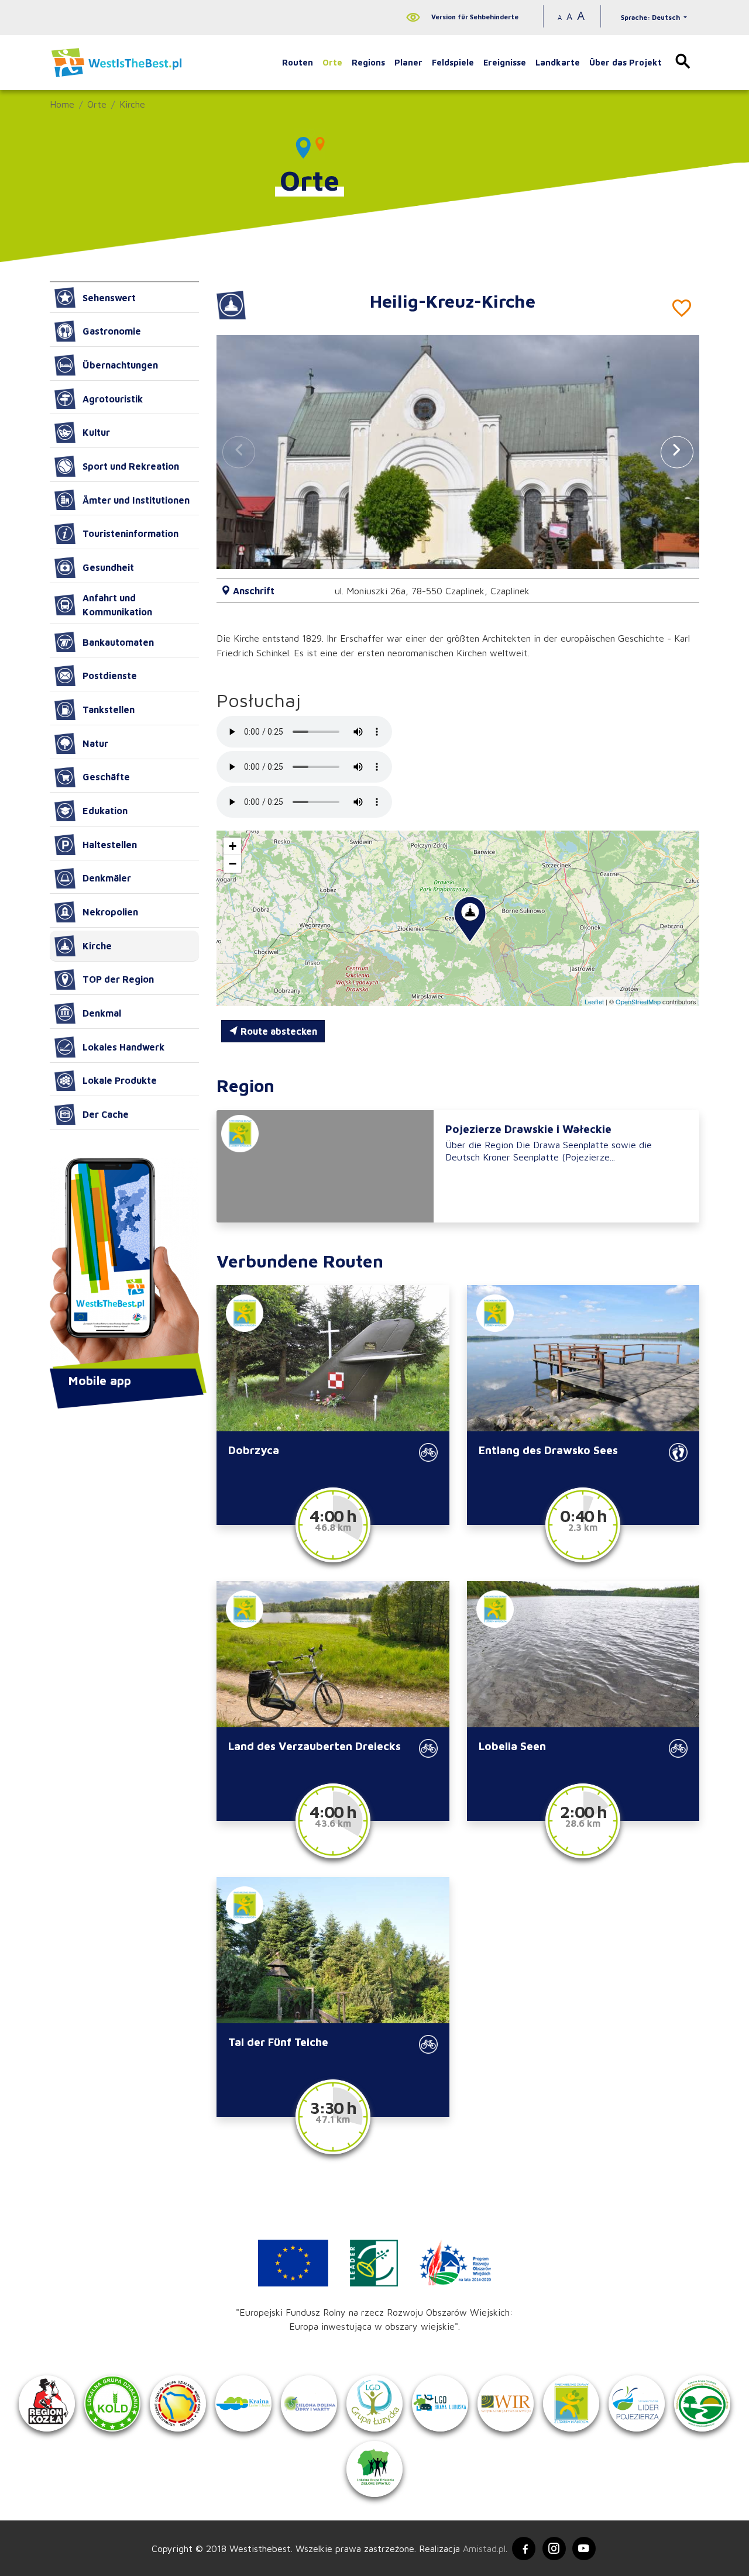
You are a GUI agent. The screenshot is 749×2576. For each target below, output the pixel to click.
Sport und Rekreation (131, 466)
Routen (298, 62)
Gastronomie (112, 331)
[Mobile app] (124, 1265)
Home (62, 104)
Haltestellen (110, 845)
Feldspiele (453, 62)
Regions (368, 62)
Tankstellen (109, 710)
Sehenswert (109, 298)
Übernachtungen (120, 365)
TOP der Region (118, 979)
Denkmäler (107, 878)
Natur (95, 743)
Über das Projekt (626, 62)
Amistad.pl (484, 2549)
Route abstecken (278, 1031)
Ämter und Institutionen (136, 500)
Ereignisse (505, 62)
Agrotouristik (113, 399)
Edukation (105, 811)
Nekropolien (110, 912)
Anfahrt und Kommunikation (117, 605)
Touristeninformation (130, 533)
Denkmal (102, 1013)
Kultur (96, 432)
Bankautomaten (118, 642)
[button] (677, 452)
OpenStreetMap (638, 1001)
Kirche (132, 104)
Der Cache (106, 1114)
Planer (408, 62)
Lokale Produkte (120, 1080)
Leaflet (594, 1001)
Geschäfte (106, 777)
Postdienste (110, 676)
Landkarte (558, 62)
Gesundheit (108, 567)
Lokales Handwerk (123, 1047)
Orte (332, 62)
